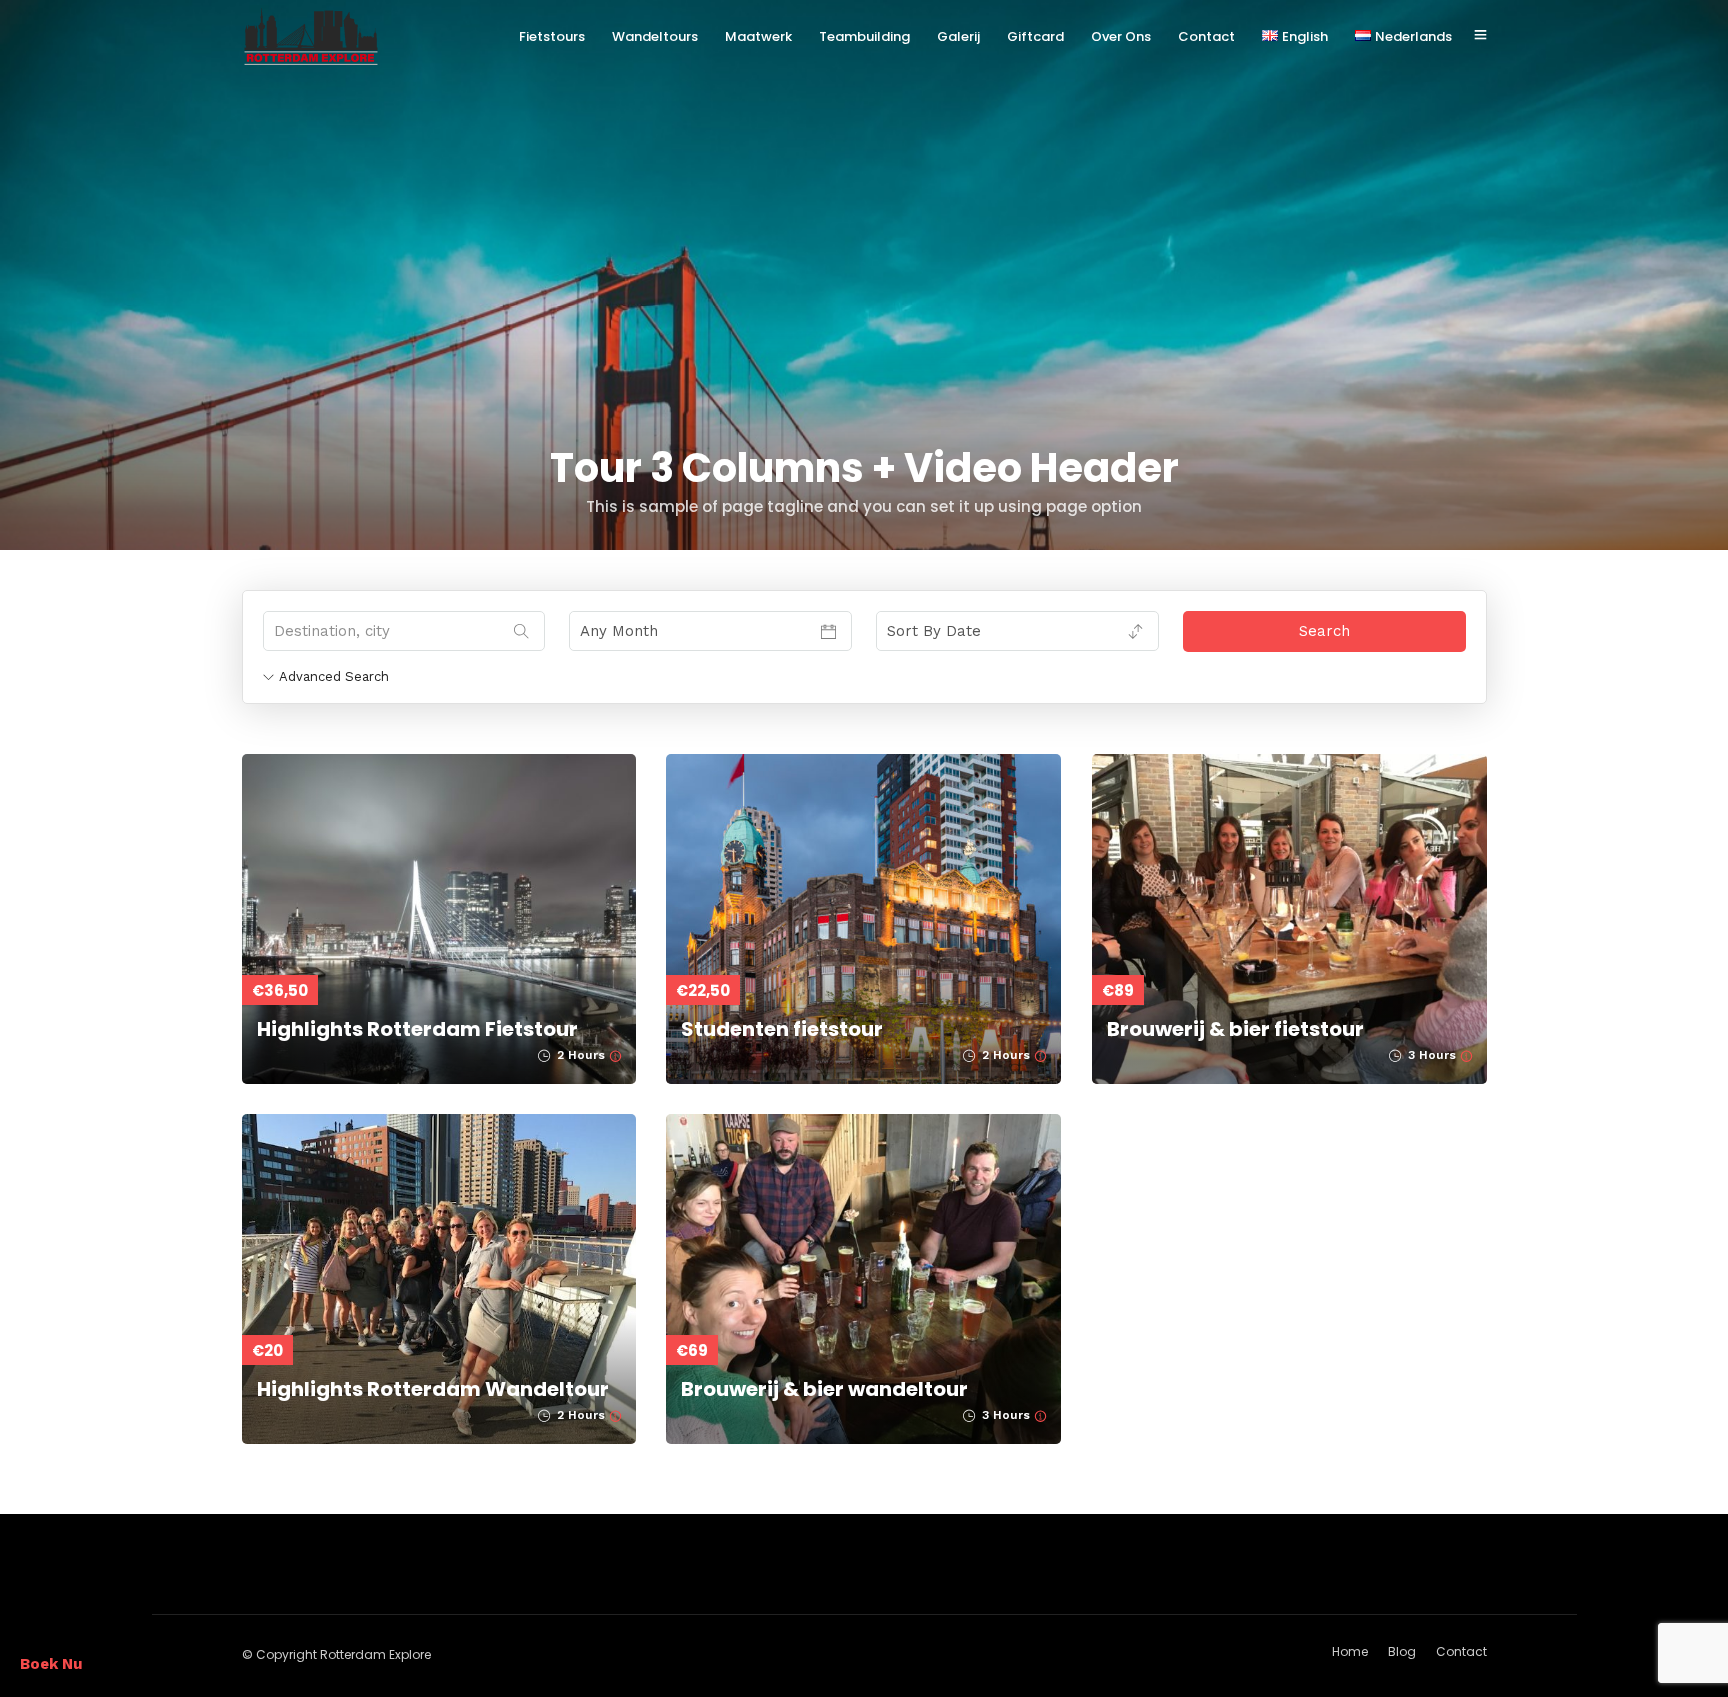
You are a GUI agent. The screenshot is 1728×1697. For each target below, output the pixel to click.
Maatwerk (758, 36)
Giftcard (1035, 36)
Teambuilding (864, 36)
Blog (1402, 1651)
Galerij (958, 36)
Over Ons (1121, 36)
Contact (1206, 36)
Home (1350, 1651)
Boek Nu (51, 1664)
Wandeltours (655, 36)
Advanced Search (334, 676)
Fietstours (552, 36)
